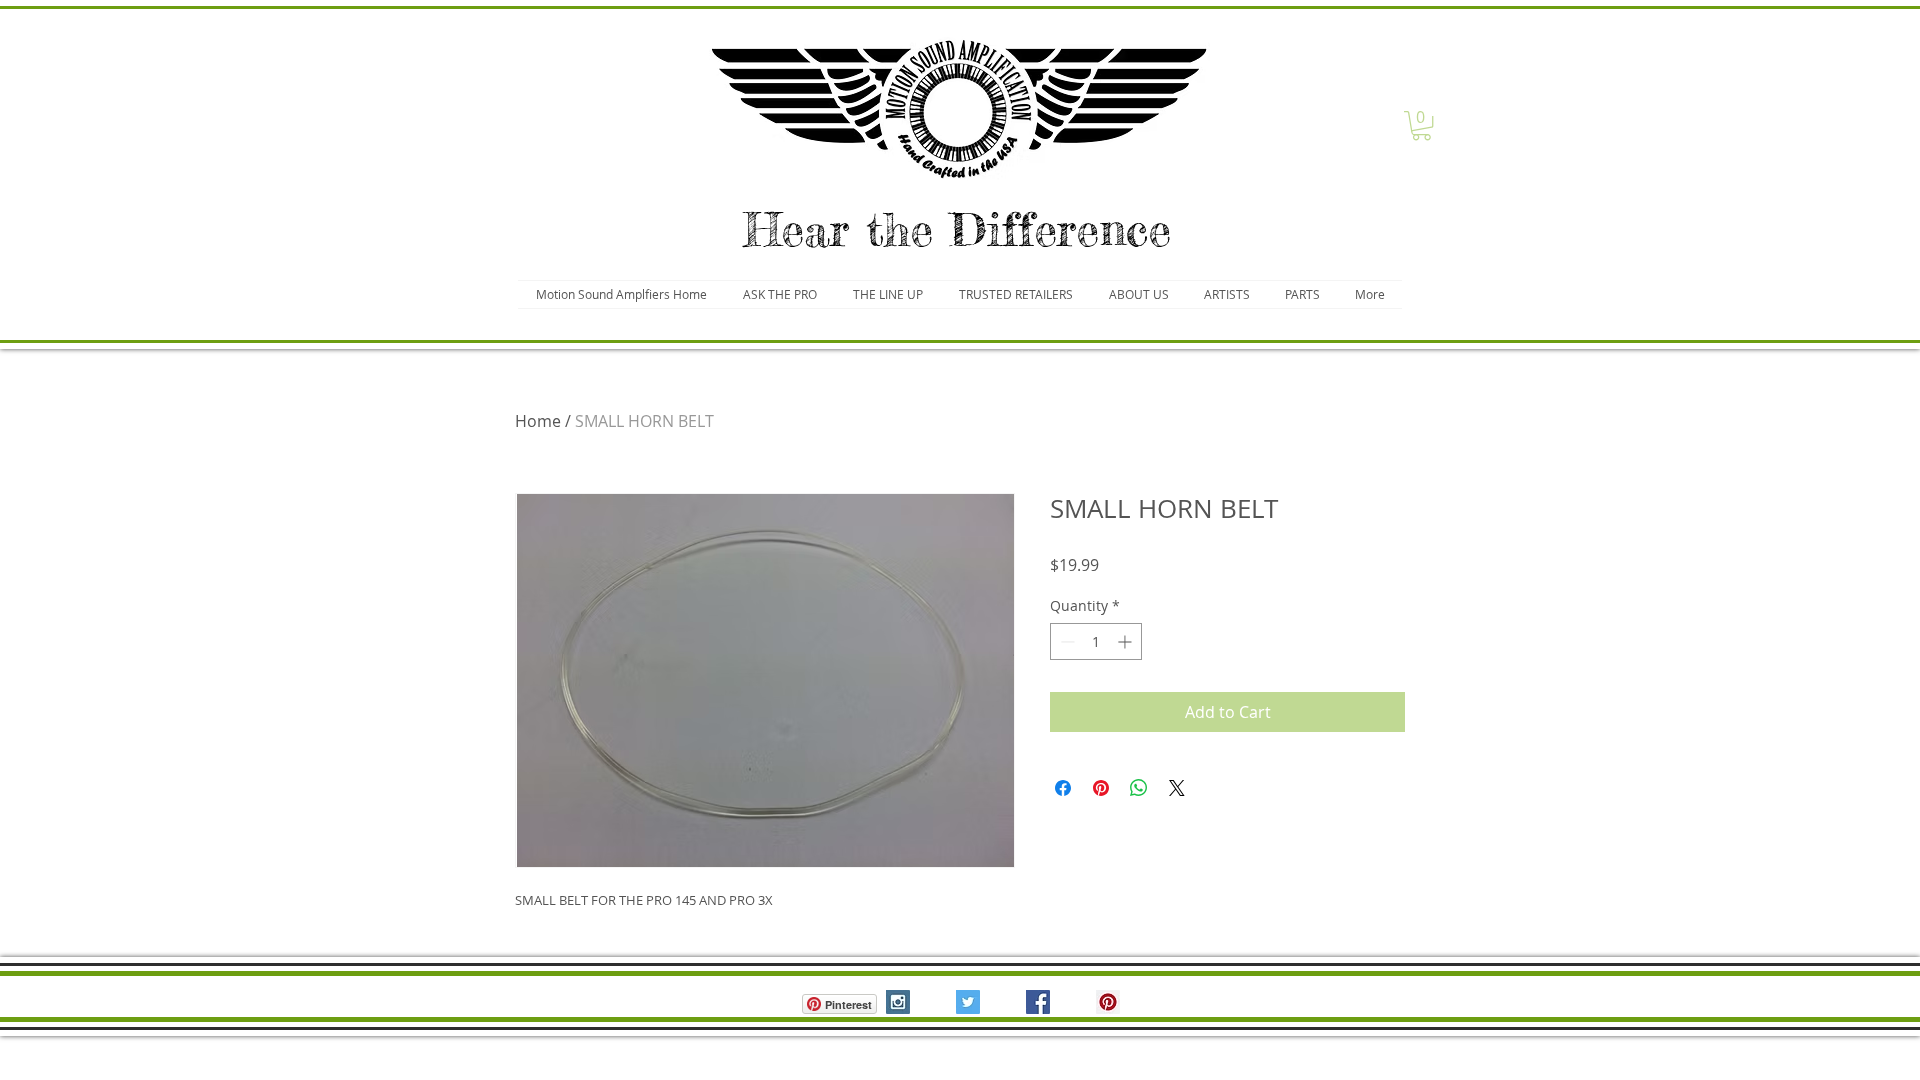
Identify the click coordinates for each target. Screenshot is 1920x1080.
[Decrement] (1065, 641)
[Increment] (1126, 641)
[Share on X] (1177, 788)
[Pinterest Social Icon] (1108, 1002)
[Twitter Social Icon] (968, 1002)
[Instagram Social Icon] (898, 1002)
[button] (1421, 125)
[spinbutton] (1096, 641)
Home (538, 421)
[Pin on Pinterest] (1101, 788)
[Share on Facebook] (1063, 788)
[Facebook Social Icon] (1038, 1002)
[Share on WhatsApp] (1139, 788)
